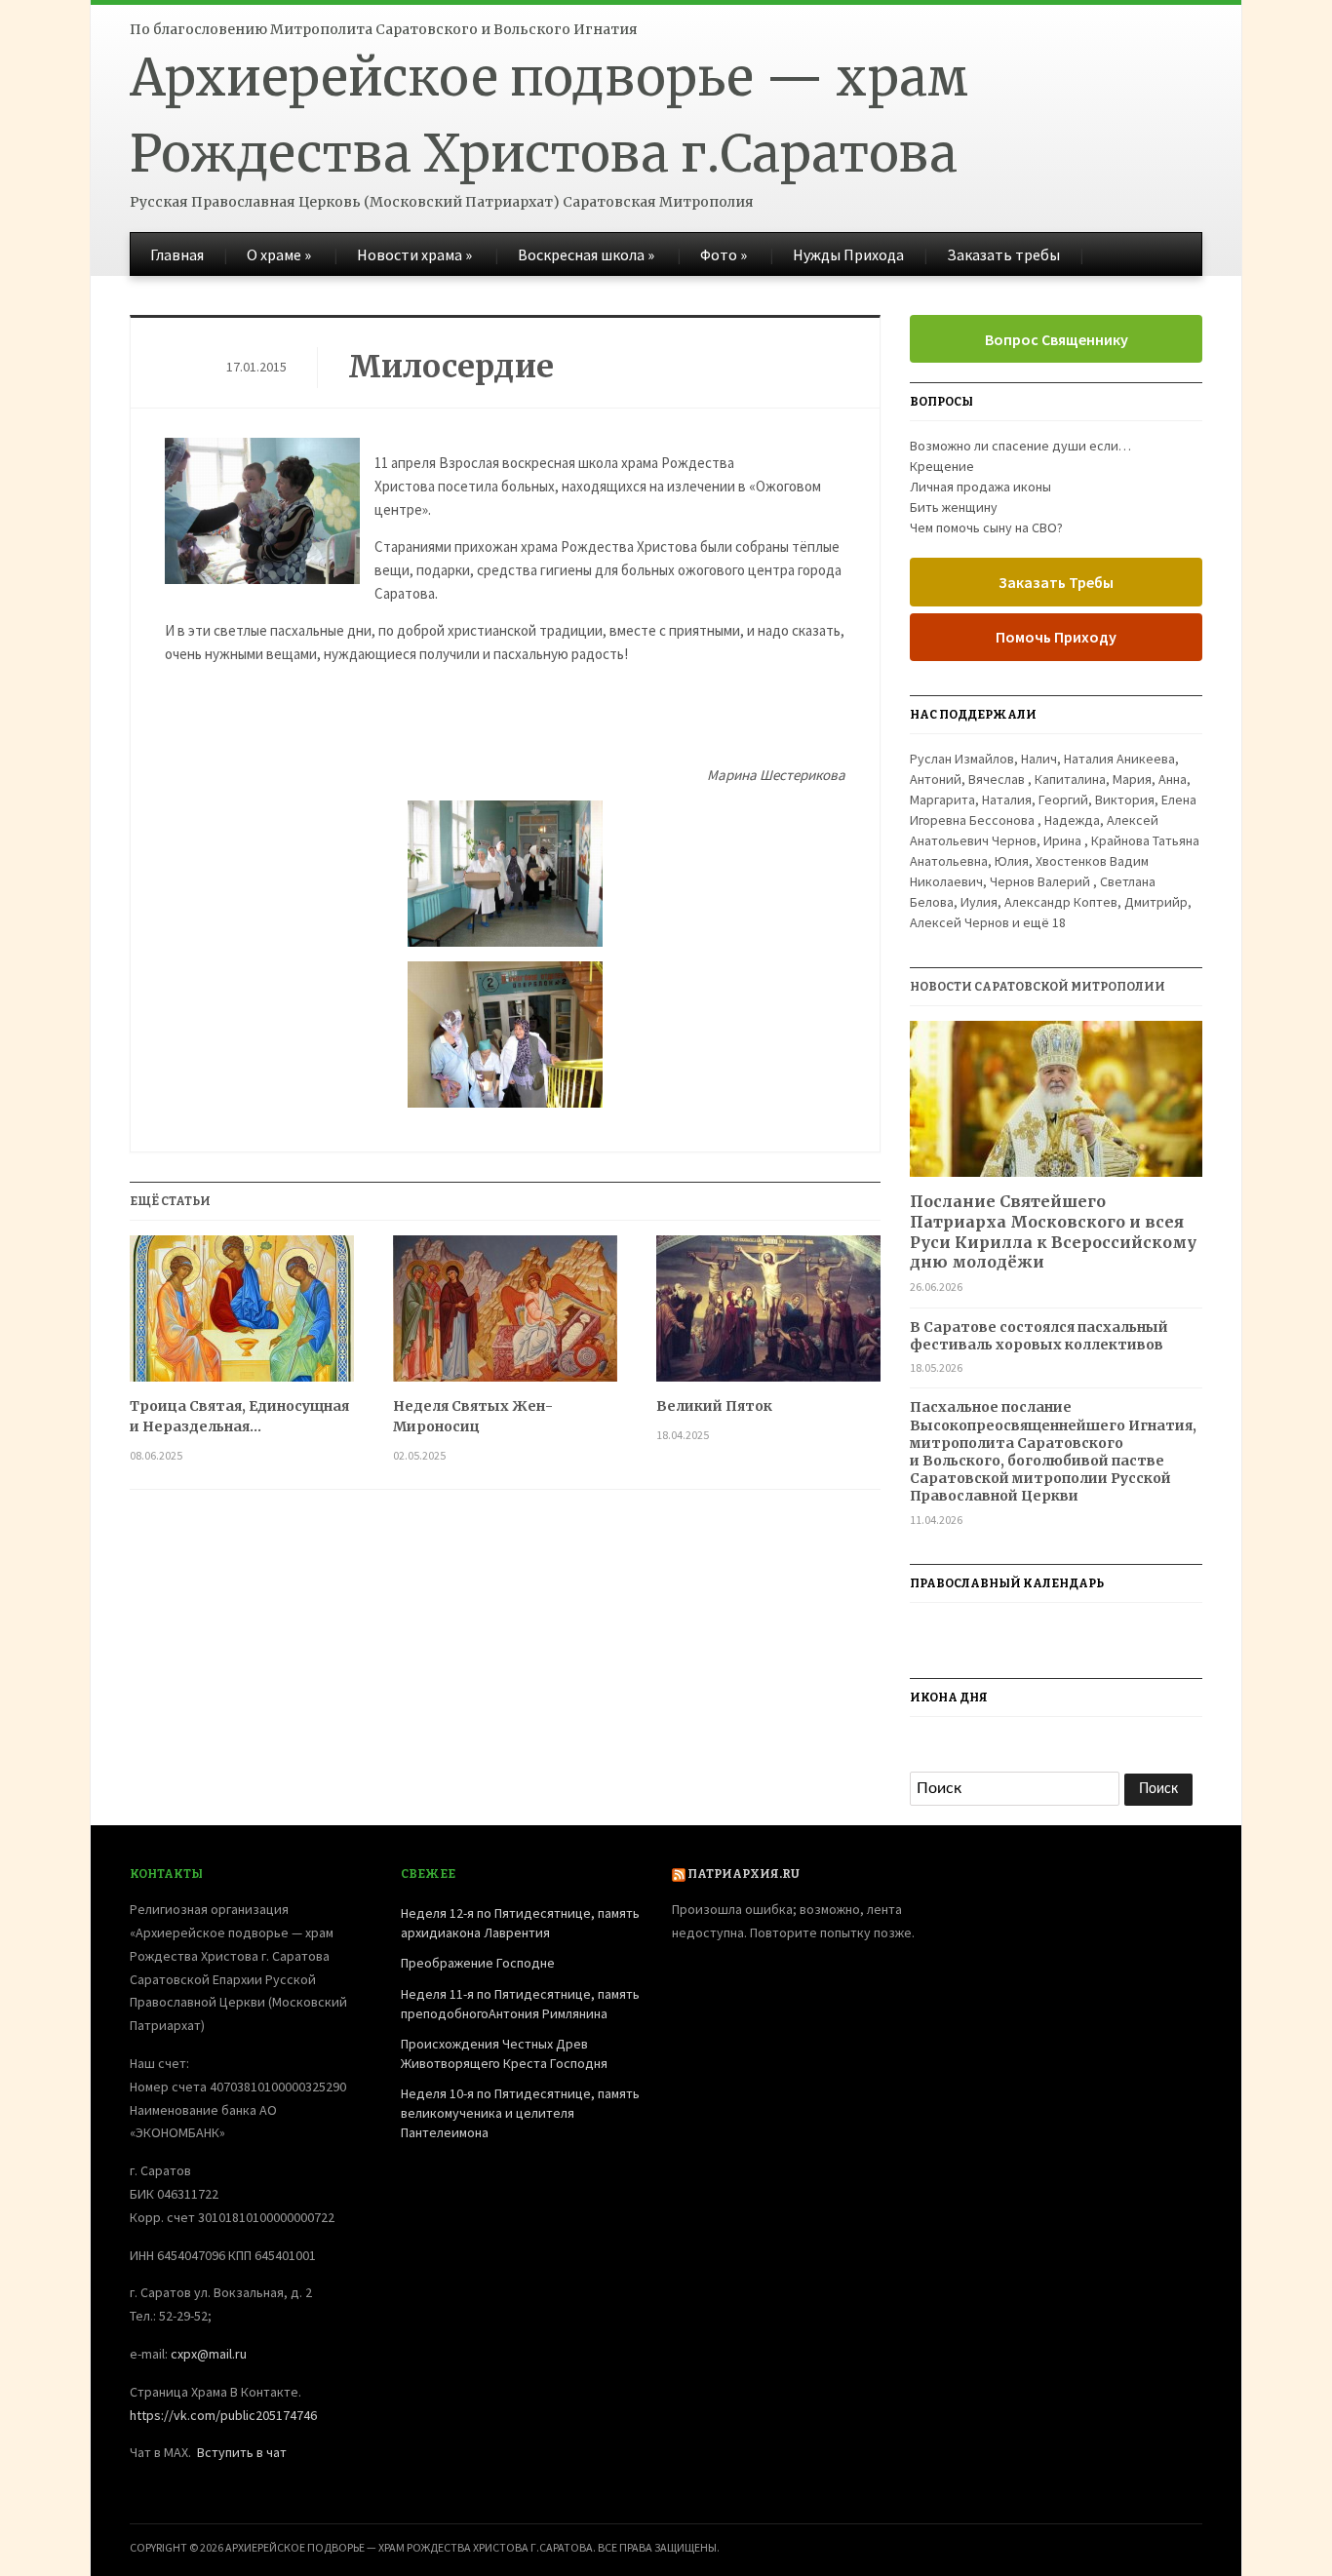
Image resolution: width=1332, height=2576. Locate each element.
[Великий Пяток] (768, 1316)
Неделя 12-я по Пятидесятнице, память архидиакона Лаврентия (520, 1923)
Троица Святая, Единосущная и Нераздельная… (239, 1416)
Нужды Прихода (848, 254)
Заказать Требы (1056, 582)
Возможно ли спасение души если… (1020, 446)
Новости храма (414, 254)
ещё (1044, 922)
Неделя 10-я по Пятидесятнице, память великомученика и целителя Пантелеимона (520, 2112)
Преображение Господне (478, 1963)
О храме (279, 254)
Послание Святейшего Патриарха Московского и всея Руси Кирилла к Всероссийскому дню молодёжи (1053, 1231)
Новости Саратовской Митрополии (1038, 987)
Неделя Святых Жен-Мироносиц (473, 1416)
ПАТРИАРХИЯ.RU (744, 1874)
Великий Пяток (714, 1406)
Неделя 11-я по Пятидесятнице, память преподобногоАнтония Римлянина (520, 2004)
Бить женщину (954, 507)
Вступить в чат (242, 2452)
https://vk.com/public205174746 (223, 2415)
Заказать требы (1003, 254)
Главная (177, 254)
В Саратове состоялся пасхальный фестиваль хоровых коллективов (1039, 1336)
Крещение (942, 466)
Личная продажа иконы (980, 487)
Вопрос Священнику (1057, 339)
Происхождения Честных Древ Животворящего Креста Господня (504, 2053)
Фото (724, 254)
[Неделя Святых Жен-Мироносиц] (505, 1316)
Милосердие (451, 367)
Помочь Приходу (1056, 637)
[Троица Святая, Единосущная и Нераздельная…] (242, 1316)
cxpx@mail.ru (209, 2354)
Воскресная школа (586, 254)
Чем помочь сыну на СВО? (986, 527)
